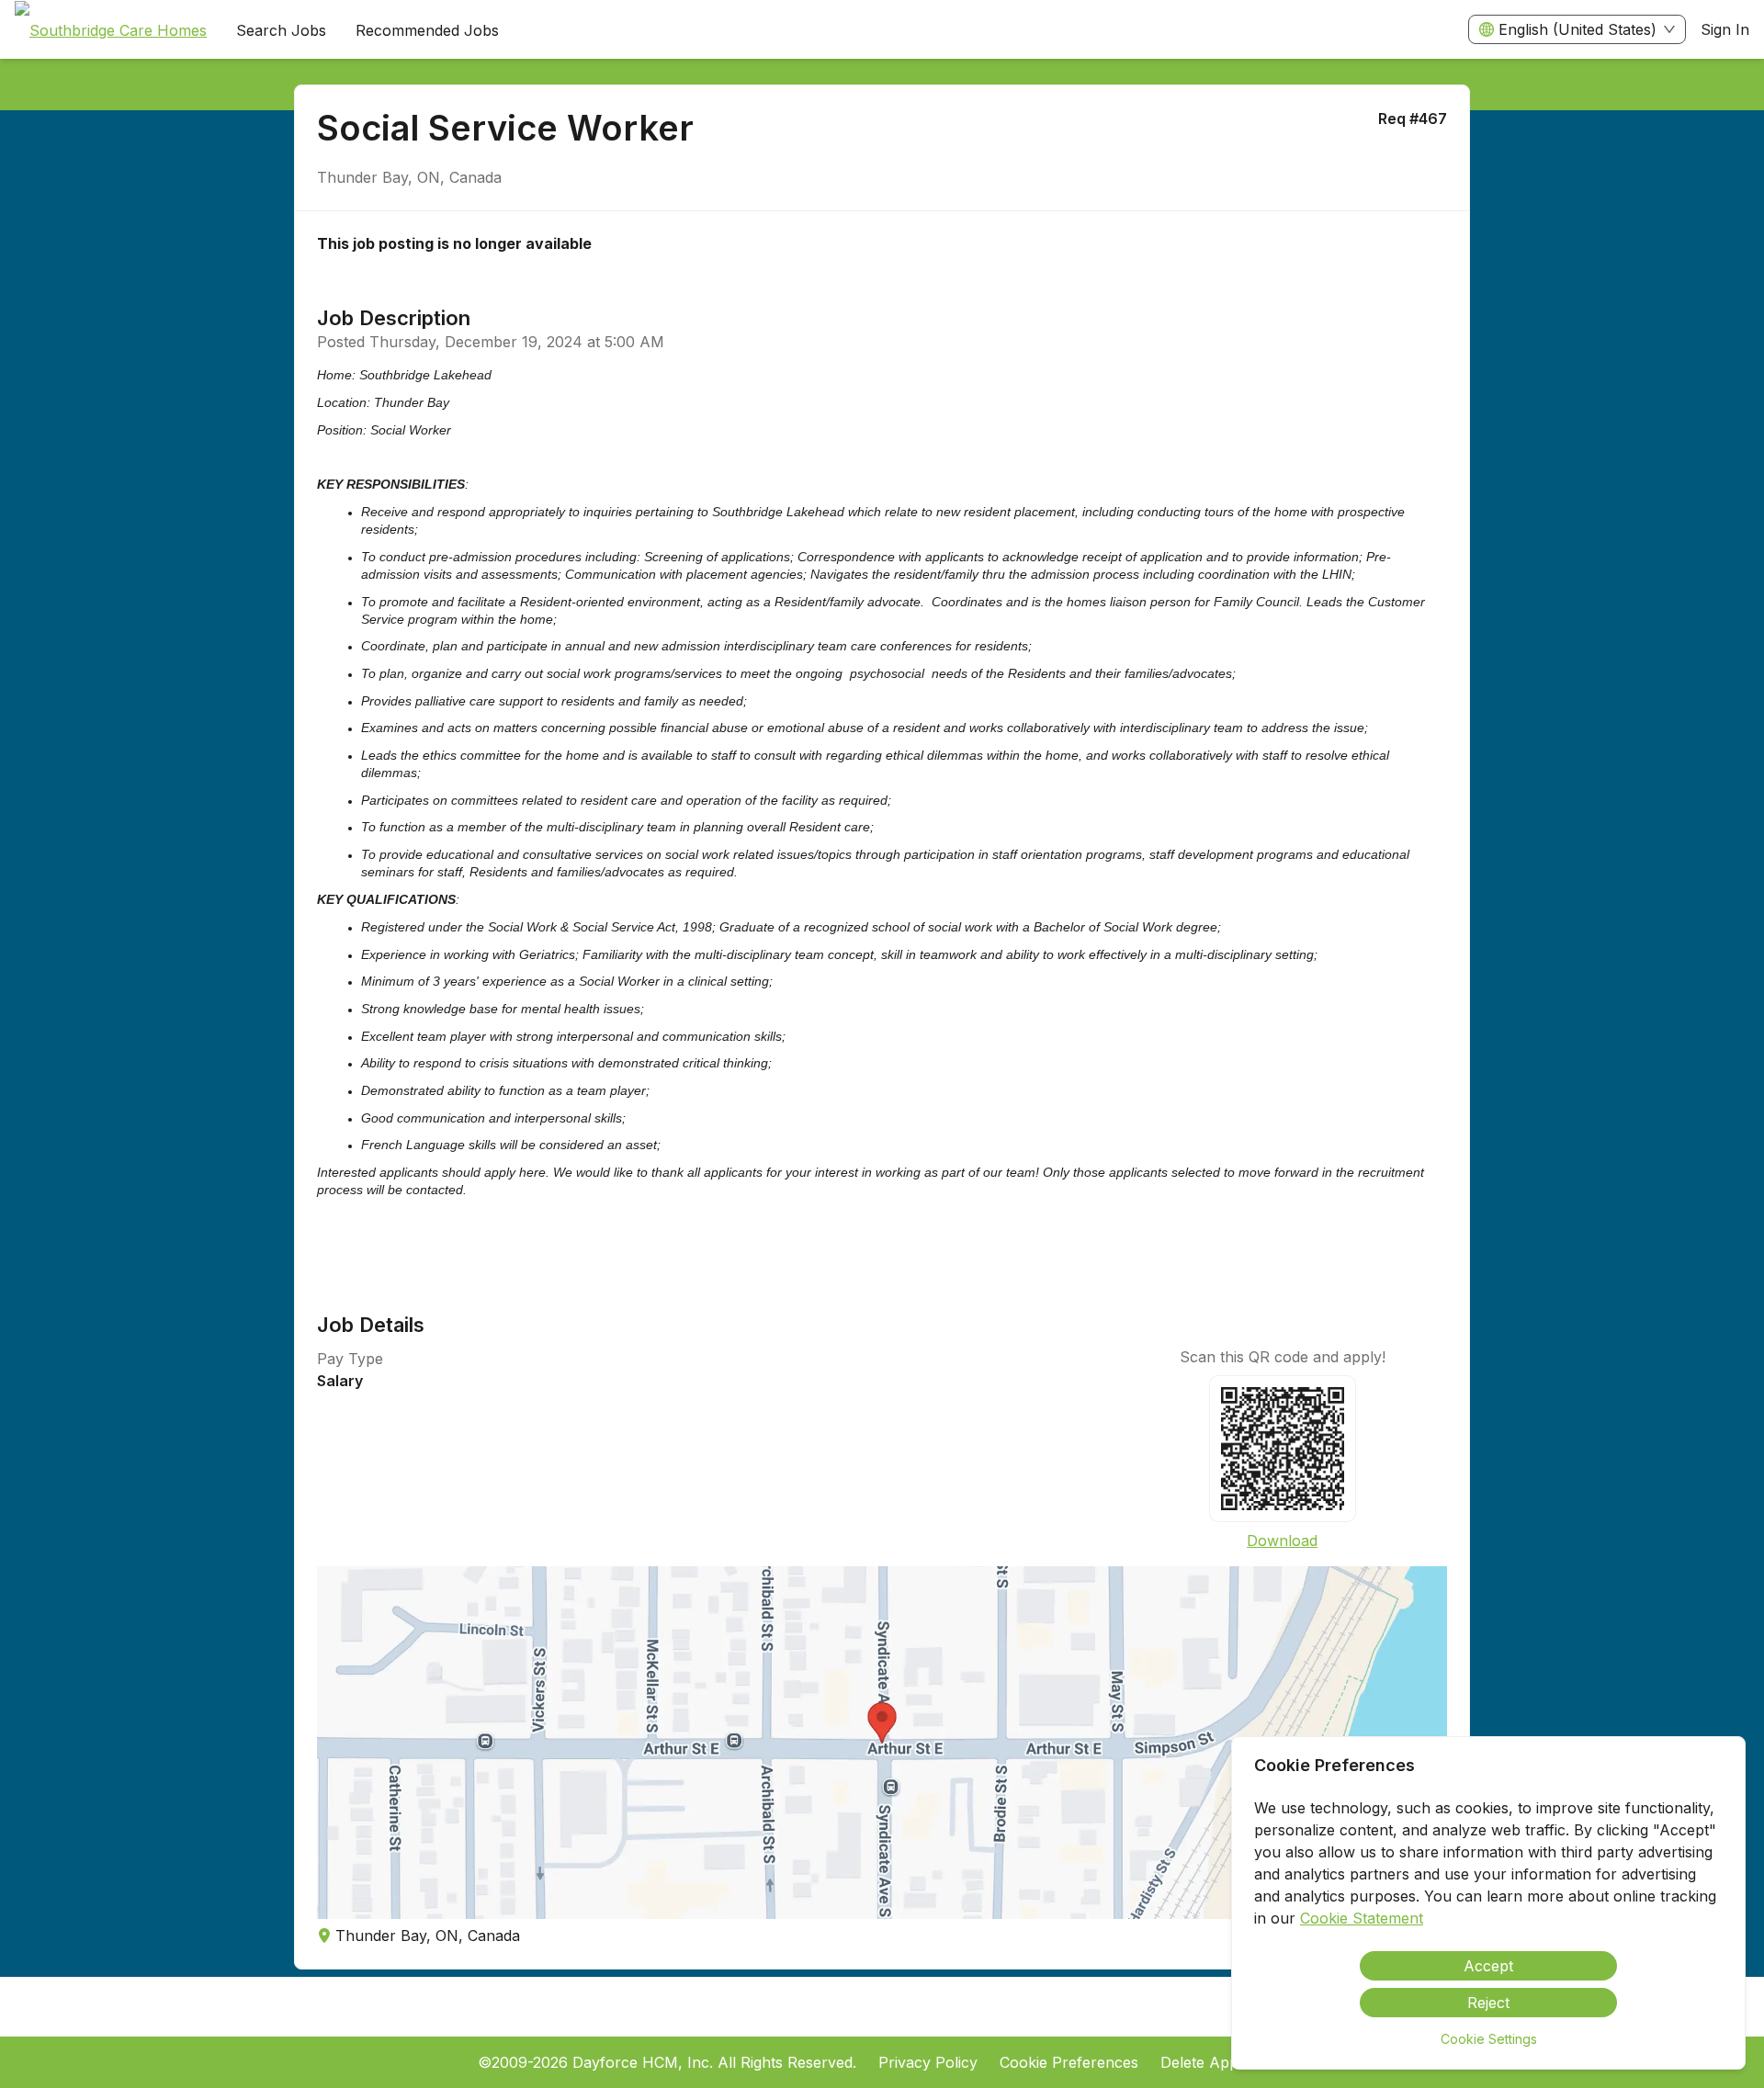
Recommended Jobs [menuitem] (427, 30)
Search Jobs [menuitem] (281, 30)
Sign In (1725, 29)
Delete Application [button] (1224, 2062)
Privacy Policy (928, 2062)
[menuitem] (111, 30)
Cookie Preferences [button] (1069, 2062)
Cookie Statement (1362, 1918)
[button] (882, 1743)
